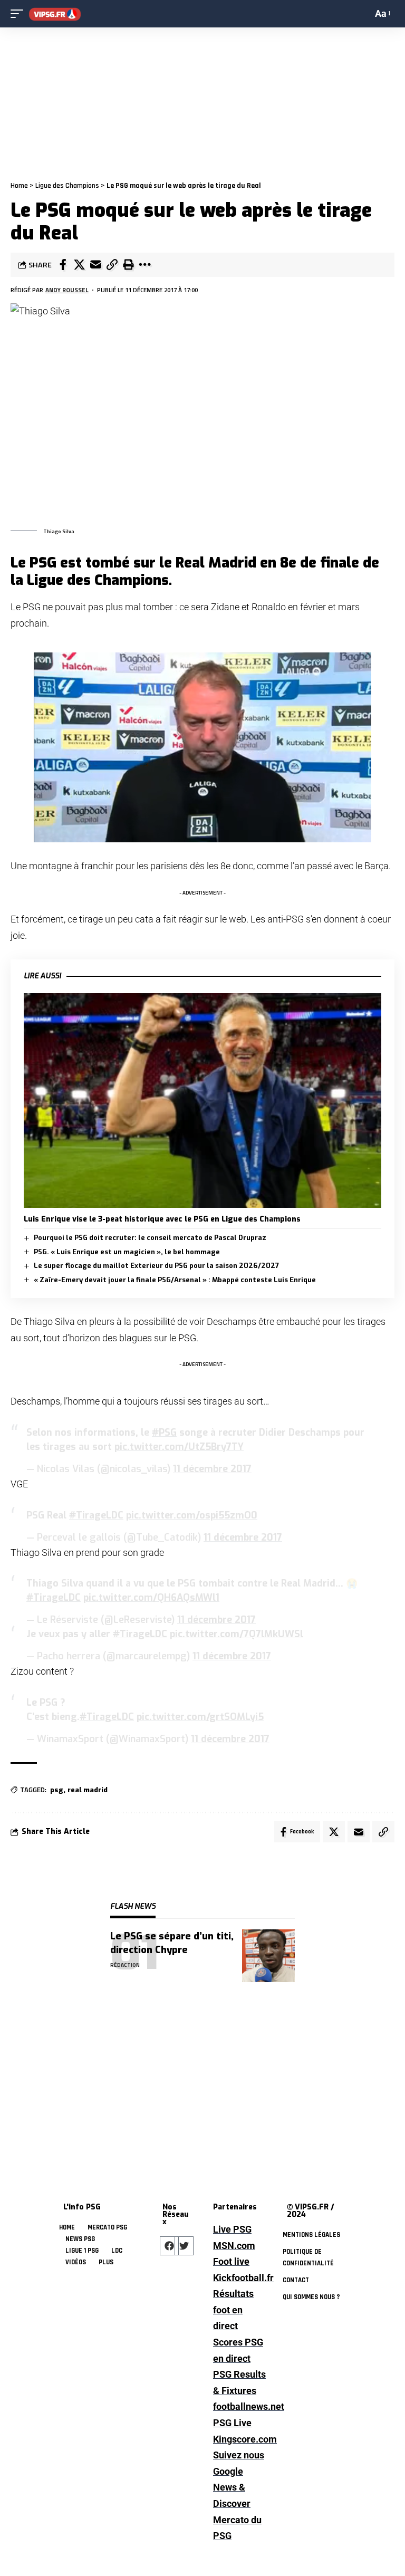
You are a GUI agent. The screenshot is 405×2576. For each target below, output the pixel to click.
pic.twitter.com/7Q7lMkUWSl (237, 1634)
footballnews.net (239, 2406)
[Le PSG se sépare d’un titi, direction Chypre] (268, 1956)
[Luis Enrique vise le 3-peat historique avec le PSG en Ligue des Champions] (202, 1100)
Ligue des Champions (67, 186)
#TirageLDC (96, 1515)
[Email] (95, 265)
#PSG (164, 1433)
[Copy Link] (112, 265)
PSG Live (232, 2423)
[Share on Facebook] (63, 265)
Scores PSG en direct (238, 2350)
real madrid (88, 1790)
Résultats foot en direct (233, 2310)
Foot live (231, 2261)
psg (57, 1790)
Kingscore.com (239, 2439)
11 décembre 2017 (212, 1469)
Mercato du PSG (237, 2528)
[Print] (128, 265)
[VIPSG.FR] (55, 14)
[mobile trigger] (20, 14)
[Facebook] (169, 2246)
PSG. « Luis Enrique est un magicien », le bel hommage (127, 1252)
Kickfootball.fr (239, 2278)
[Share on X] (79, 265)
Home (19, 186)
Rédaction (125, 1965)
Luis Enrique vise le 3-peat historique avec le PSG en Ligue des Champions (162, 1219)
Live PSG (232, 2229)
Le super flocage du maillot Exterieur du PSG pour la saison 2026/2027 (156, 1266)
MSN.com (234, 2246)
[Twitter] (184, 2246)
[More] (144, 265)
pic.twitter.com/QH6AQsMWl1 (151, 1598)
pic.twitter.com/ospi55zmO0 (192, 1515)
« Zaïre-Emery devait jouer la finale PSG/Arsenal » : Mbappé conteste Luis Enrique (175, 1280)
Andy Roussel (67, 290)
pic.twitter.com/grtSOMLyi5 (200, 1717)
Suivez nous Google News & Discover (239, 2479)
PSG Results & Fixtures (239, 2382)
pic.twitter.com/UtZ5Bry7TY (179, 1447)
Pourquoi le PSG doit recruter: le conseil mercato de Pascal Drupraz (150, 1238)
